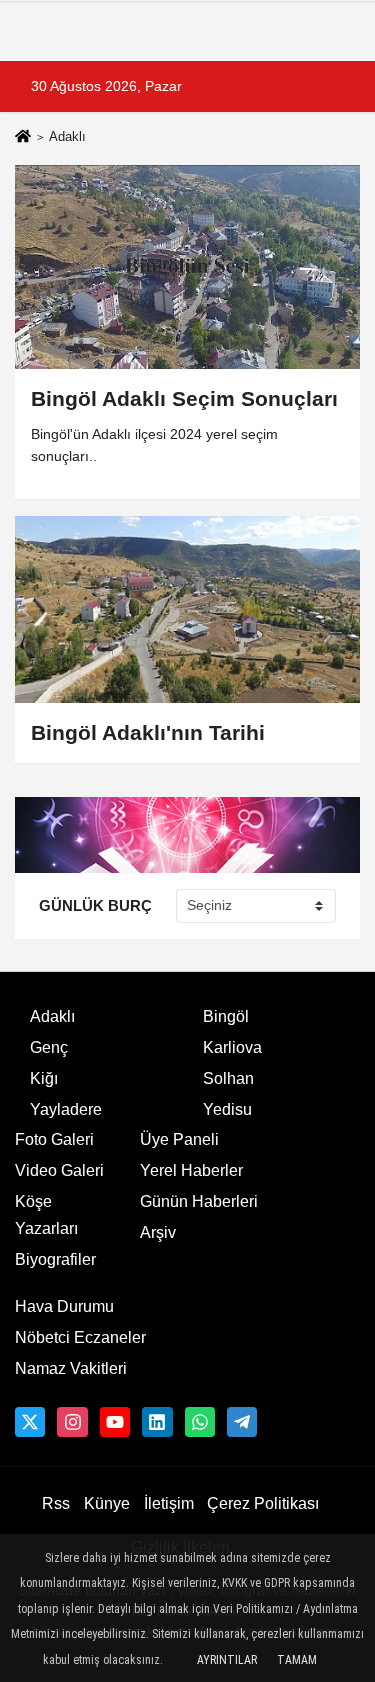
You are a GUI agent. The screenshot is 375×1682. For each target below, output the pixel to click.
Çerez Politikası (263, 1503)
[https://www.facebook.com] (115, 1422)
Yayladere (66, 1109)
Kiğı (44, 1078)
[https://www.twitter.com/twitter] (30, 1422)
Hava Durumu (64, 1306)
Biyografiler (55, 1259)
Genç (49, 1047)
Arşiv (158, 1232)
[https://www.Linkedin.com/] (157, 1422)
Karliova (232, 1047)
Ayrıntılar (227, 1660)
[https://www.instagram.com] (72, 1422)
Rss (56, 1503)
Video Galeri (59, 1170)
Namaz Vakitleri (71, 1368)
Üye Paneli (179, 1139)
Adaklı (52, 1016)
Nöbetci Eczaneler (80, 1337)
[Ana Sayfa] (23, 138)
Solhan (228, 1078)
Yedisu (227, 1109)
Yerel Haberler (191, 1170)
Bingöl (226, 1016)
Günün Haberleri (199, 1201)
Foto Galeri (54, 1139)
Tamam (297, 1660)
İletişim (169, 1503)
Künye (107, 1503)
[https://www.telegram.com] (242, 1422)
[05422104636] (200, 1422)
